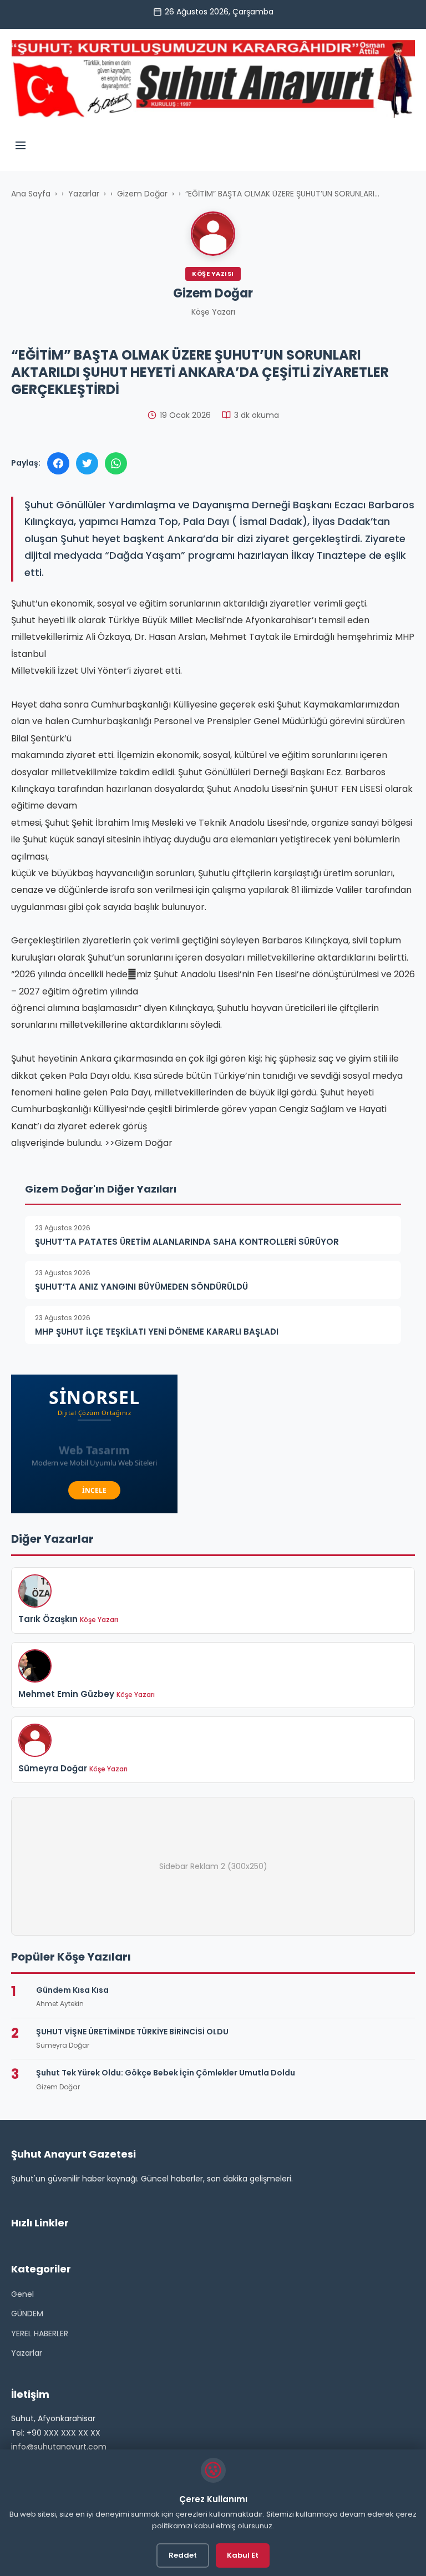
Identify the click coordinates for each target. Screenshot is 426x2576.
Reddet (183, 2555)
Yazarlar (84, 194)
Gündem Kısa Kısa (72, 1990)
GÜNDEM (27, 2314)
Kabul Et (243, 2555)
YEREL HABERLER (40, 2333)
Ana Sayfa (31, 194)
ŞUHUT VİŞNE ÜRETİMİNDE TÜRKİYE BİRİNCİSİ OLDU (132, 2032)
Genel (22, 2294)
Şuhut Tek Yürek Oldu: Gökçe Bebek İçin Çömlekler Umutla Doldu (166, 2073)
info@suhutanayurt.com (59, 2447)
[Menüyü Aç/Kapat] (21, 147)
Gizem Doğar (142, 194)
